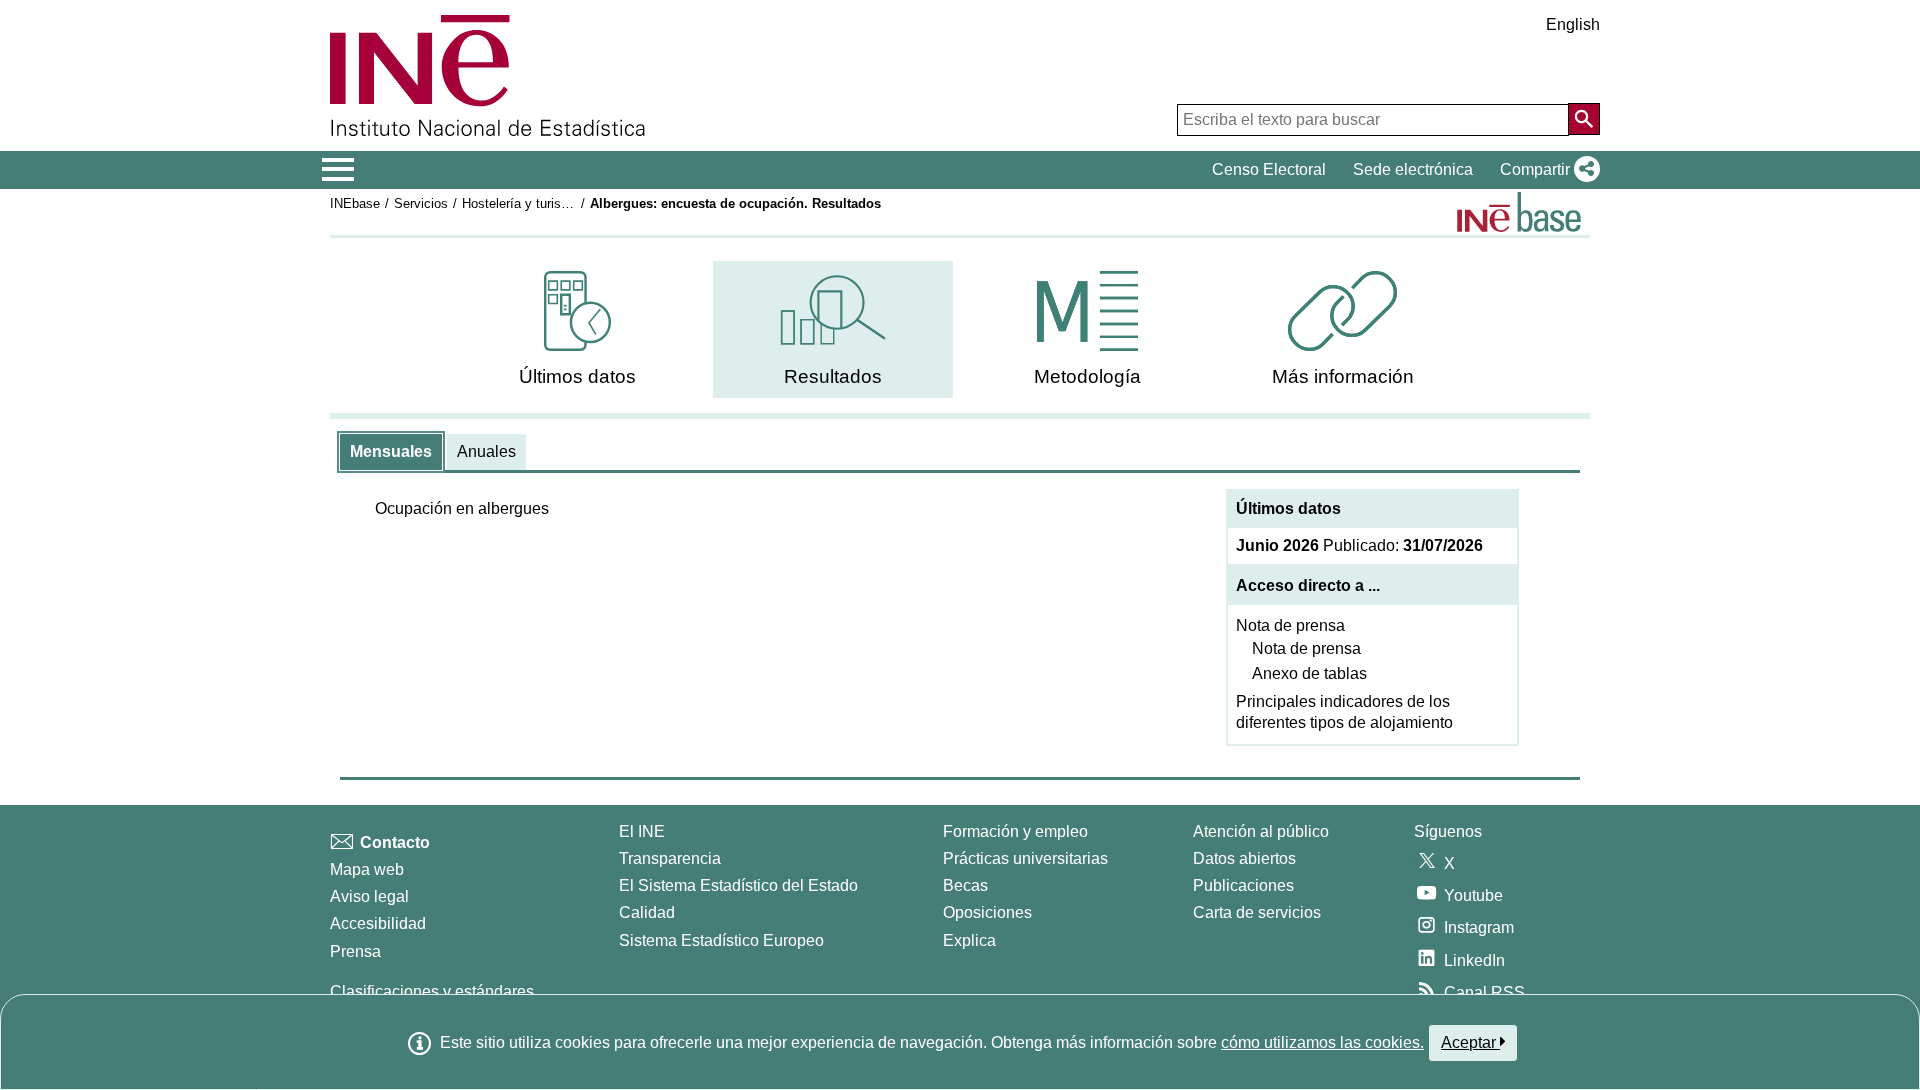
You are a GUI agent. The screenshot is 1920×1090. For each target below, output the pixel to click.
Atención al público (1261, 831)
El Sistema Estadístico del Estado (738, 885)
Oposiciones (987, 912)
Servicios (421, 203)
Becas (965, 885)
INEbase (355, 203)
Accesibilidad (378, 923)
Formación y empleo (1015, 831)
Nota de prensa (1290, 625)
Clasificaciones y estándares (432, 991)
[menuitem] (578, 329)
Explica (969, 940)
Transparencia (670, 858)
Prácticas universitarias (1025, 858)
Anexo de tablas (1309, 673)
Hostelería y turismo (520, 203)
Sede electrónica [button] (1413, 169)
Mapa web (367, 869)
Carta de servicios (1257, 912)
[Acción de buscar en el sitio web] (1584, 119)
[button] (1546, 170)
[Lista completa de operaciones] (1519, 212)
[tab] (391, 452)
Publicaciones (1243, 885)
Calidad (647, 912)
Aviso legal (369, 896)
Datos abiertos (1244, 858)
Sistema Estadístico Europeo (721, 940)
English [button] (1573, 24)
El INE (642, 831)
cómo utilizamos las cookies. (1322, 1042)
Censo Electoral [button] (1269, 169)
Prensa (355, 951)
